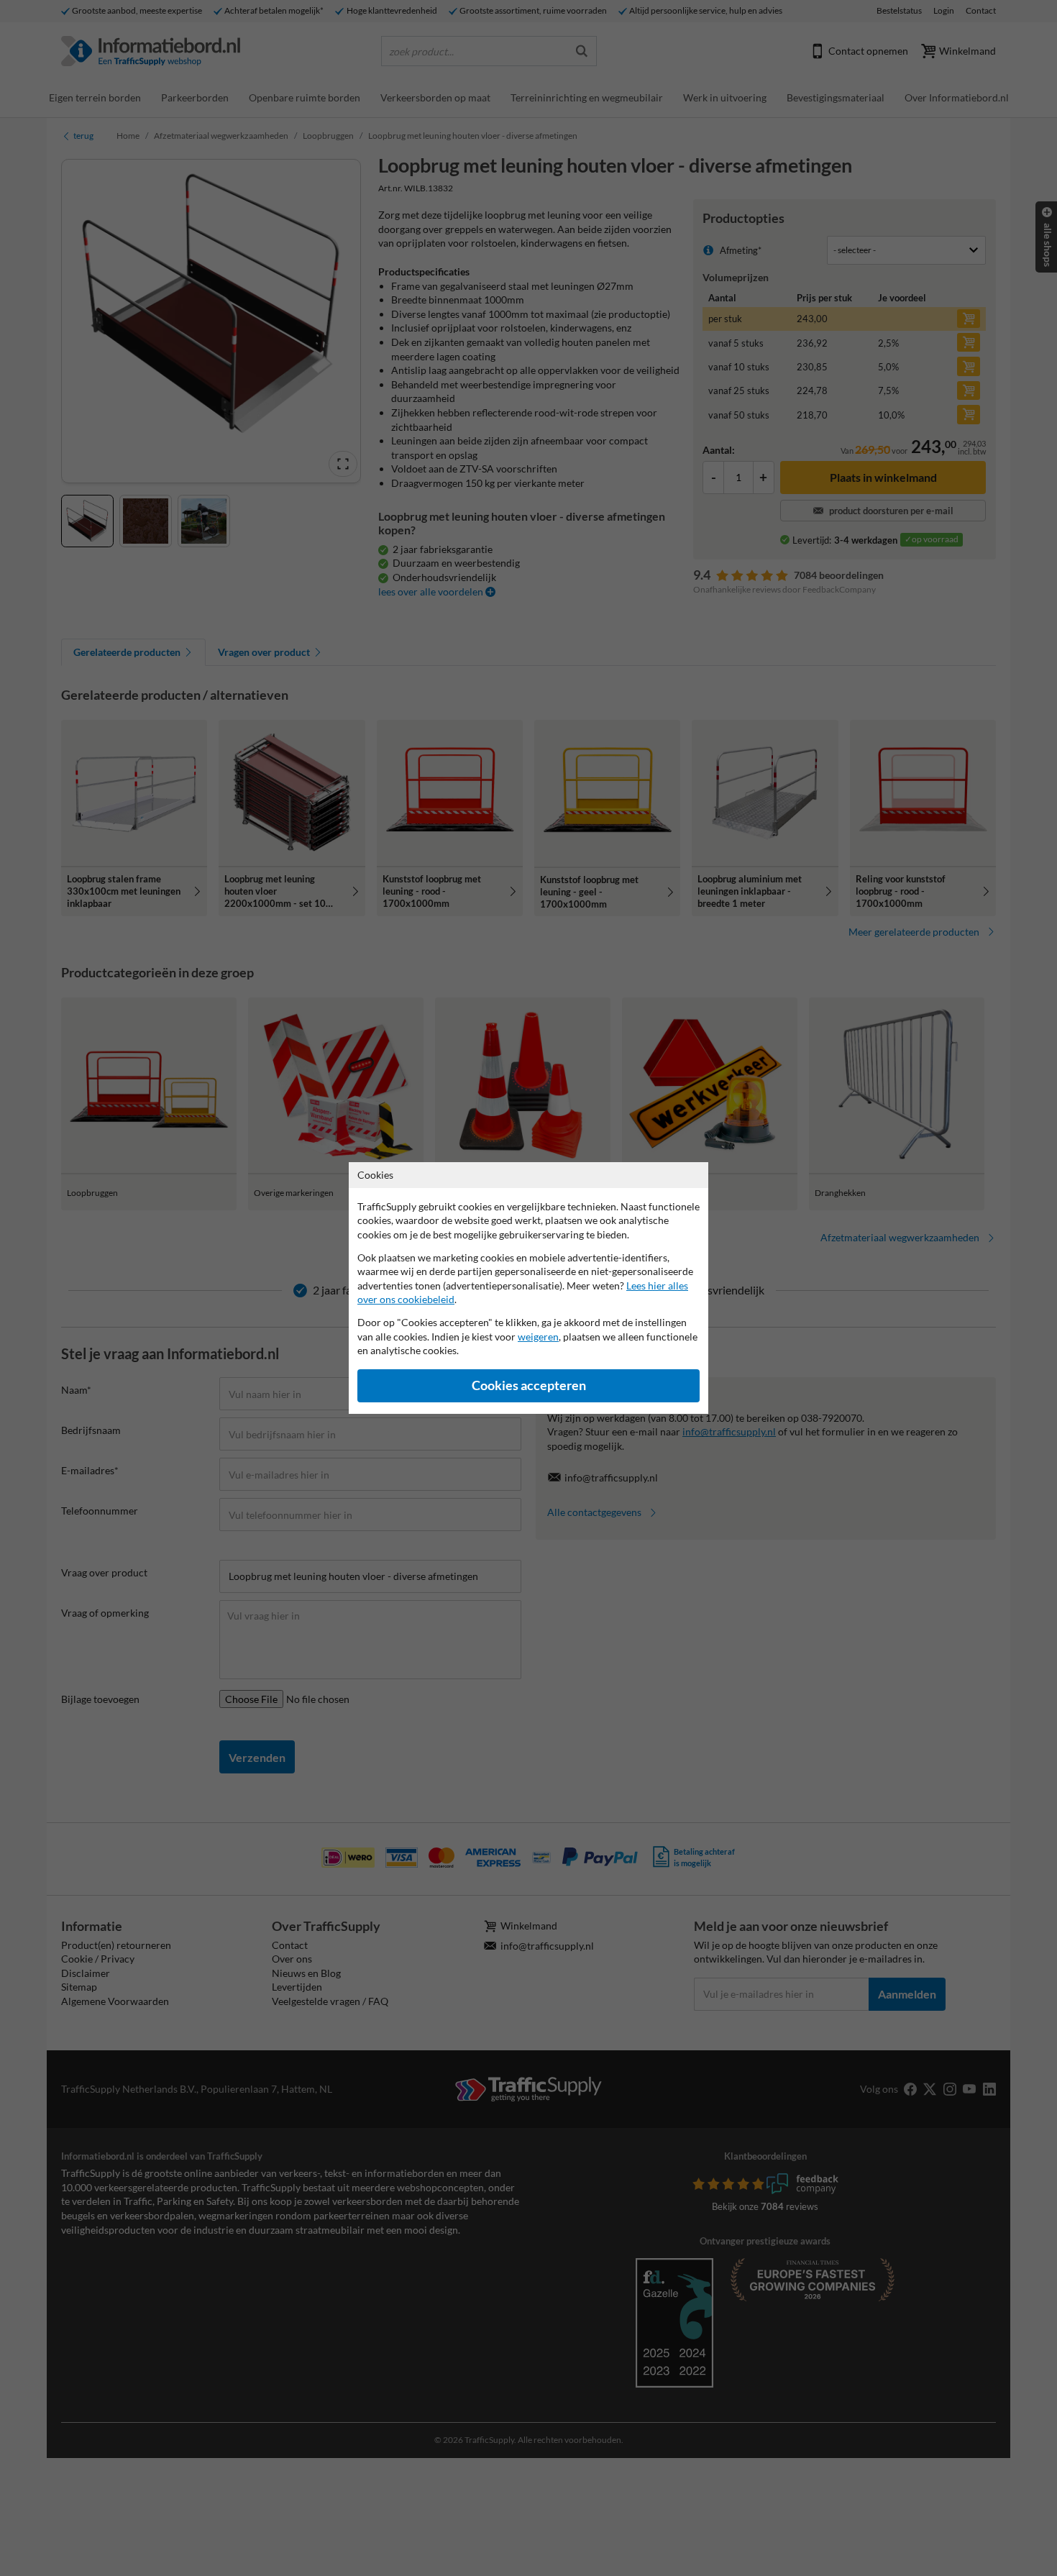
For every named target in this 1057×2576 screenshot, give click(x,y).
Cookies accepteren (529, 1385)
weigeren (538, 1337)
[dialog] (528, 1288)
